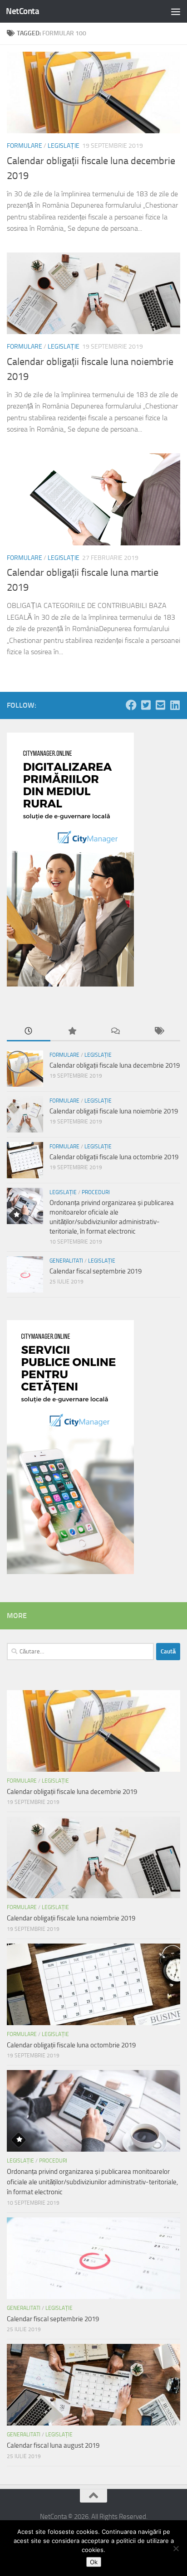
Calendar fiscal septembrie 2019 (96, 1271)
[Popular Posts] (72, 1032)
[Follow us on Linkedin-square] (175, 705)
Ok (94, 2562)
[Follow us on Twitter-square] (146, 705)
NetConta (22, 11)
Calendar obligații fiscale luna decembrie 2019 (115, 1065)
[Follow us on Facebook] (131, 705)
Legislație (64, 146)
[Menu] (176, 11)
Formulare (25, 146)
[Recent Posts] (29, 1032)
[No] (176, 2548)
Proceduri (96, 1192)
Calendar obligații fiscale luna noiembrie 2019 (114, 1111)
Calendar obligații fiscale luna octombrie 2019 (114, 1157)
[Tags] (159, 1032)
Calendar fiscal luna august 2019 (53, 2445)
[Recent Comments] (115, 1032)
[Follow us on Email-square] (160, 705)
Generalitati (66, 1261)
